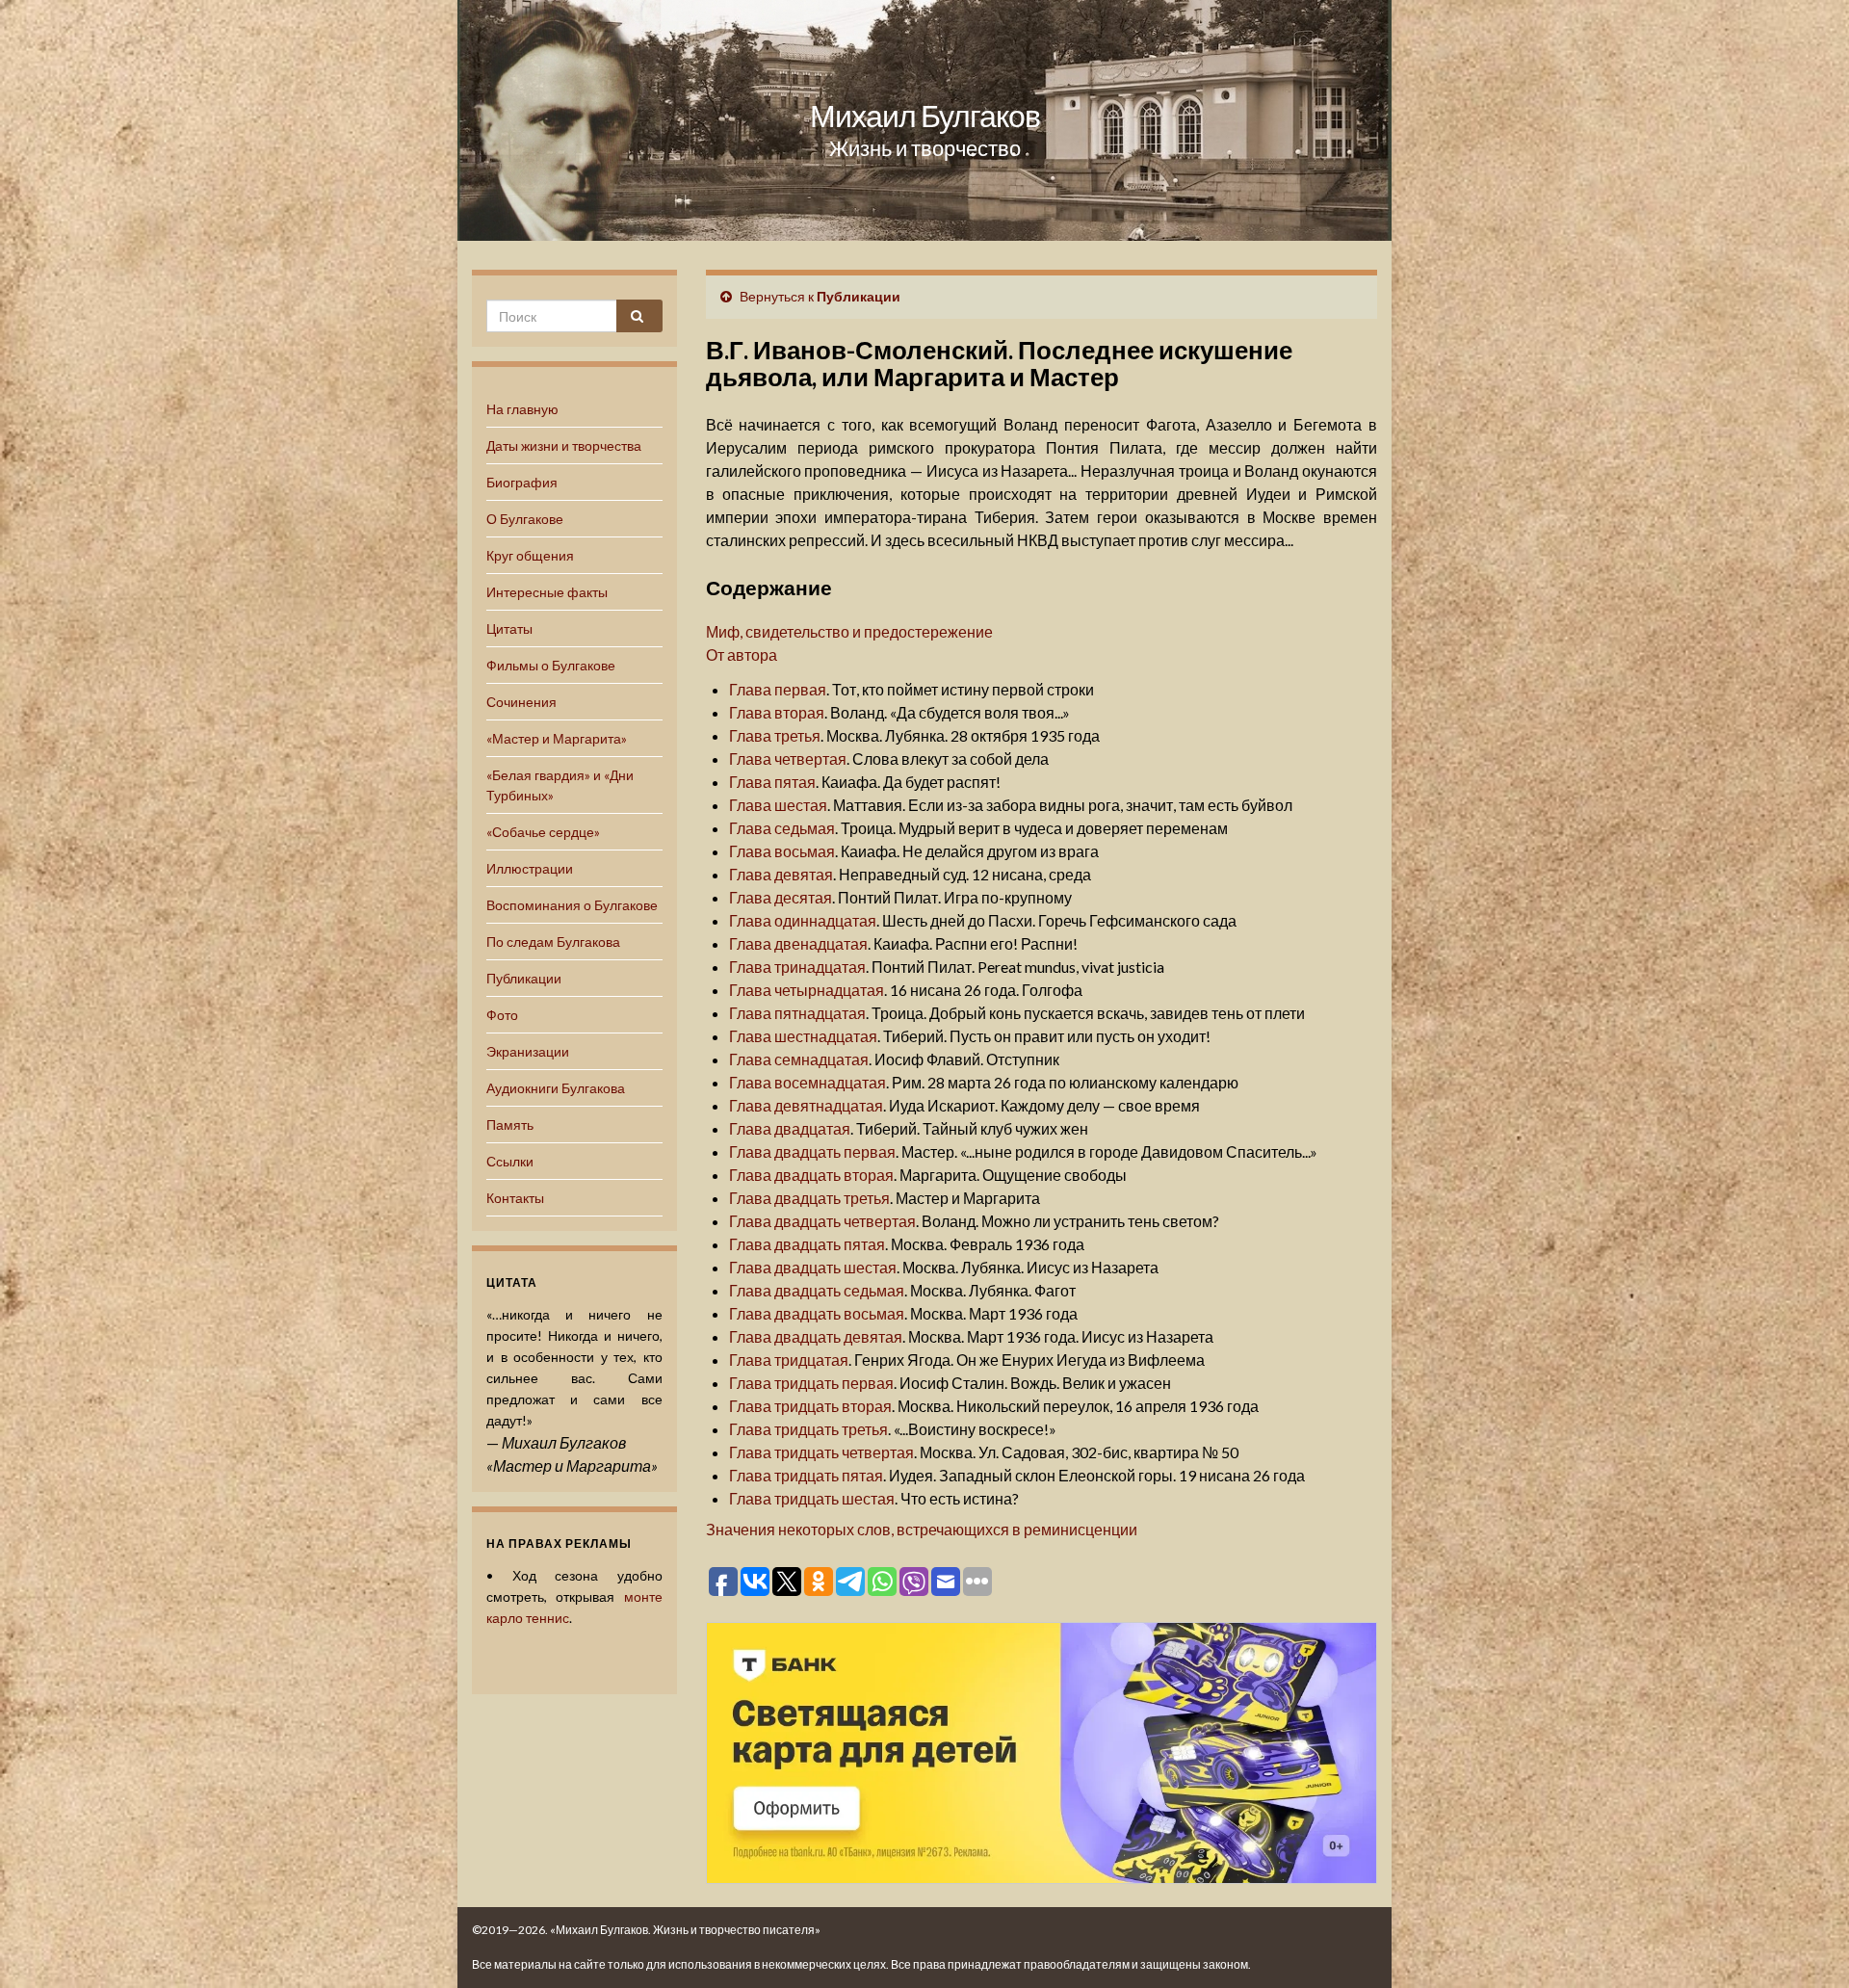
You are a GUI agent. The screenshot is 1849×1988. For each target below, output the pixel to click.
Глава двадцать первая (812, 1151)
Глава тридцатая (789, 1360)
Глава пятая (772, 782)
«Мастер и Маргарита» (557, 738)
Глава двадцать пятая (807, 1244)
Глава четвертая (788, 759)
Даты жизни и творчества (564, 445)
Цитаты (509, 628)
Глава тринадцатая (797, 967)
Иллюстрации (530, 868)
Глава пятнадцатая (797, 1013)
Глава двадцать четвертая (822, 1221)
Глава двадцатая (790, 1128)
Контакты (515, 1198)
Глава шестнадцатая (803, 1036)
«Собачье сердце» (543, 832)
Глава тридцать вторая (810, 1406)
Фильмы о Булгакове (551, 665)
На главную (522, 409)
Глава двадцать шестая (813, 1267)
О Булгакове (525, 519)
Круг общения (530, 555)
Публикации (524, 978)
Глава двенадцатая (798, 943)
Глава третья (775, 735)
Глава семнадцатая (799, 1059)
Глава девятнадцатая (806, 1105)
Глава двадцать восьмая (817, 1313)
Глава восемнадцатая (807, 1082)
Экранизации (528, 1051)
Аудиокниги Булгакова (556, 1088)
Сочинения (521, 702)
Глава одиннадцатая (803, 920)
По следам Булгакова (553, 942)
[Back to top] (1806, 1945)
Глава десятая (781, 897)
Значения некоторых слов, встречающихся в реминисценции (922, 1529)
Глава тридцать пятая (806, 1475)
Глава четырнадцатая (807, 990)
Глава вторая (777, 712)
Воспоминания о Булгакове (572, 905)
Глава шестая (778, 805)
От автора (742, 654)
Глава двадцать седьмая (817, 1290)
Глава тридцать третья (808, 1429)
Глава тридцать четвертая (821, 1452)
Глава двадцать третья (809, 1198)
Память (510, 1125)
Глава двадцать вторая (811, 1175)
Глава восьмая (782, 851)
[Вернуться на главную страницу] (924, 120)
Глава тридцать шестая (812, 1498)
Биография (522, 482)
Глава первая (778, 689)
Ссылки (510, 1161)
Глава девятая (781, 874)
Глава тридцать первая (811, 1383)
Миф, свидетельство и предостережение (849, 631)
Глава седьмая (782, 828)
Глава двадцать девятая (816, 1336)
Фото (502, 1015)
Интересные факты (547, 592)
